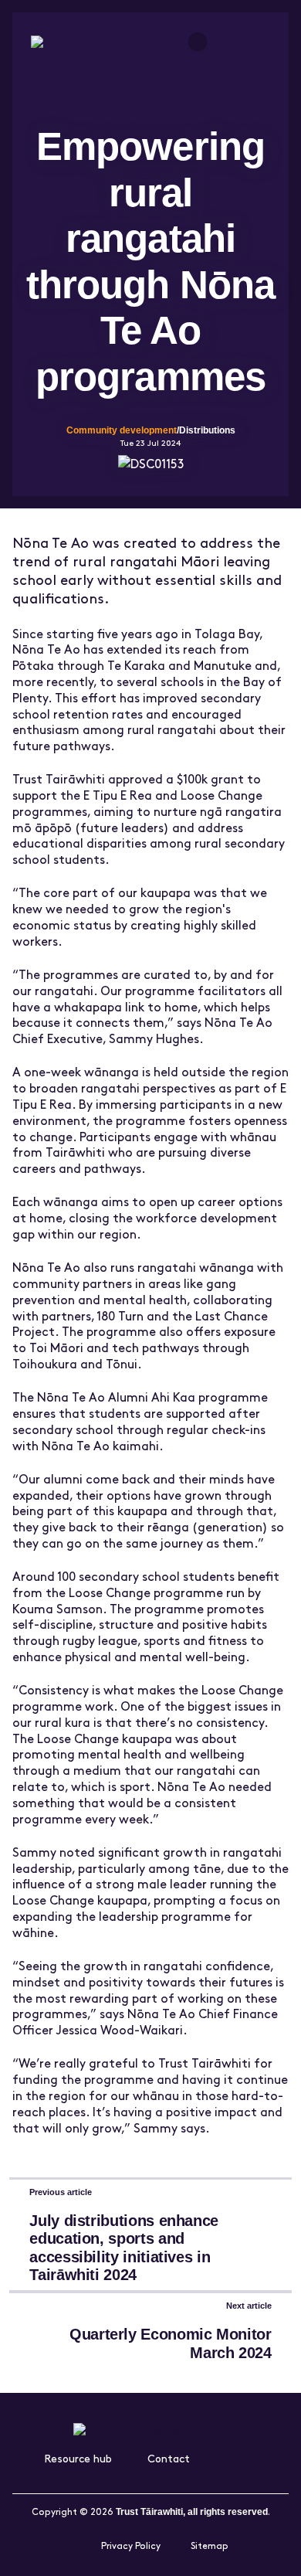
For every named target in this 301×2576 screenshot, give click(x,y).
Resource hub (78, 2458)
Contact (169, 2458)
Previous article (61, 2192)
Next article (249, 2306)
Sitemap (210, 2545)
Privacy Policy (131, 2545)
